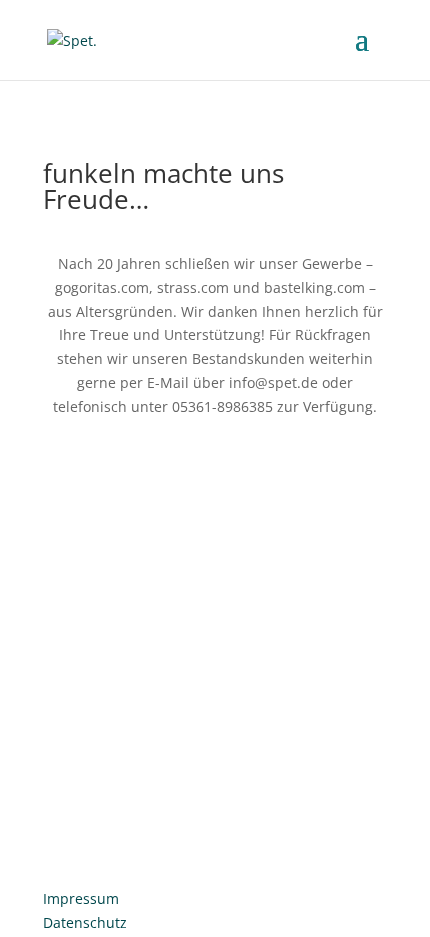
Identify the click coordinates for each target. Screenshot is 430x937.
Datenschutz (85, 922)
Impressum (81, 898)
